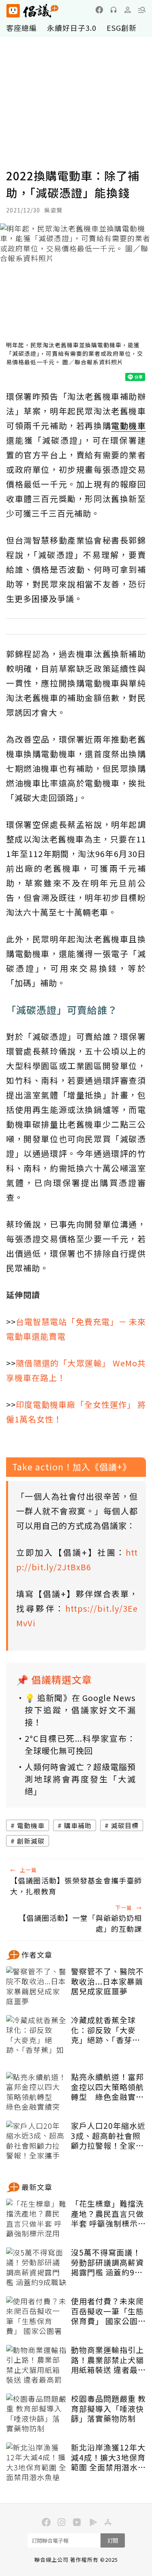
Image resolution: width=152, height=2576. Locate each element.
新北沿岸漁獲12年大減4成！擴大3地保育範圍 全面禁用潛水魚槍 (108, 2457)
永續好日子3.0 (72, 28)
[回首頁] (32, 11)
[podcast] (113, 10)
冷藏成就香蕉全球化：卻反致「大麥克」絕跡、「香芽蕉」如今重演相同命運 (108, 2030)
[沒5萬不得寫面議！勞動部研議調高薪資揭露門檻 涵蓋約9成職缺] (36, 2268)
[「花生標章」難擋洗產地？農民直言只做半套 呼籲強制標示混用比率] (36, 2219)
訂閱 (113, 2540)
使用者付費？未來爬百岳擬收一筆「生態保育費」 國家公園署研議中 (108, 2311)
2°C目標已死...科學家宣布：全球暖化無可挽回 (80, 1744)
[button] (142, 10)
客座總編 (21, 28)
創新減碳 (31, 1841)
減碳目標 (125, 1825)
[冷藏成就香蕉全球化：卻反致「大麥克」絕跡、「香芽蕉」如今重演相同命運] (36, 2035)
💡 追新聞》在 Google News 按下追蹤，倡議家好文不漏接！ (80, 1710)
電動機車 (31, 1825)
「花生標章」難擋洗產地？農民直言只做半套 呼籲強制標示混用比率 (108, 2214)
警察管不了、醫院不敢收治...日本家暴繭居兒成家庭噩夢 (107, 1981)
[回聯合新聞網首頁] (13, 11)
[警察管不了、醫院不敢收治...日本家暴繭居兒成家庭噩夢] (36, 1987)
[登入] (128, 10)
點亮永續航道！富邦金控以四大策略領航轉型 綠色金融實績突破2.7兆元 (107, 2087)
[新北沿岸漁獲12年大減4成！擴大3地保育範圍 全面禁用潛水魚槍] (36, 2463)
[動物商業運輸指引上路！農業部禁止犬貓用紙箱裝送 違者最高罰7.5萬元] (36, 2365)
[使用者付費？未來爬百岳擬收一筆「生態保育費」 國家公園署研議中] (36, 2316)
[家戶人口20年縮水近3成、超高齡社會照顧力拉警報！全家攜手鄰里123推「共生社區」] (36, 2141)
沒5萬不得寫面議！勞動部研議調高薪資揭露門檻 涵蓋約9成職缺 (107, 2262)
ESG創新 (122, 28)
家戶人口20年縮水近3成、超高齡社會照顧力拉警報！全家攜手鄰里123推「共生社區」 (108, 2136)
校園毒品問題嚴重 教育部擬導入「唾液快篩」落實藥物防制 (108, 2409)
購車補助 (78, 1825)
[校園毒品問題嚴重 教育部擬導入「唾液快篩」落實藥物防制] (36, 2414)
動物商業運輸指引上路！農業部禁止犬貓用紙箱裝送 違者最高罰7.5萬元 (108, 2360)
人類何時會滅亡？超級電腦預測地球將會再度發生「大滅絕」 (80, 1779)
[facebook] (99, 10)
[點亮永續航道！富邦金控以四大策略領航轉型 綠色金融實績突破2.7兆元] (36, 2092)
